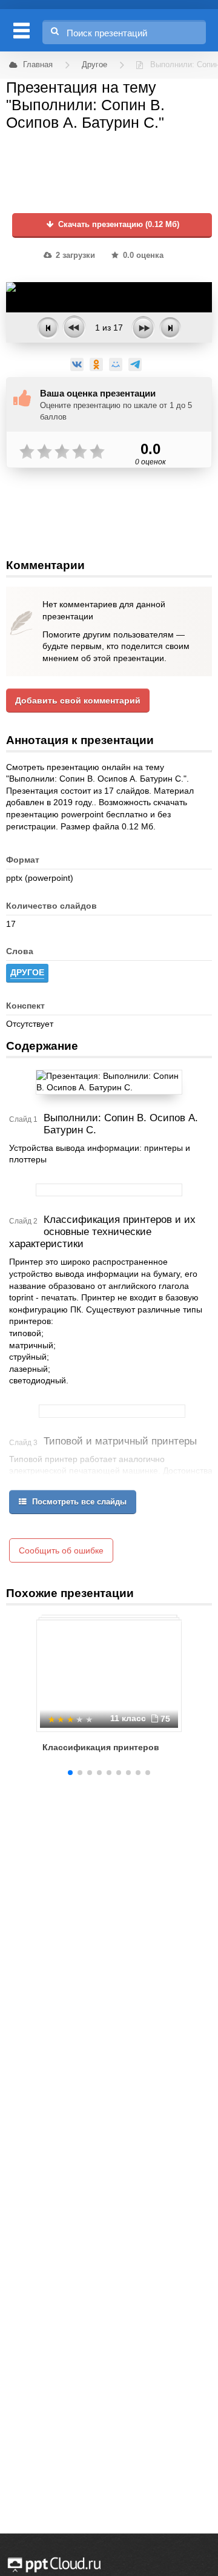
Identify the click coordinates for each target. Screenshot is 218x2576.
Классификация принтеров (101, 1747)
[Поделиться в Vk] (77, 364)
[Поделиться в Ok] (96, 364)
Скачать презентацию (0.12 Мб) (117, 225)
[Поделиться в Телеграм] (135, 364)
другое (27, 972)
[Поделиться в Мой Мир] (116, 364)
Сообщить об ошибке (61, 1550)
